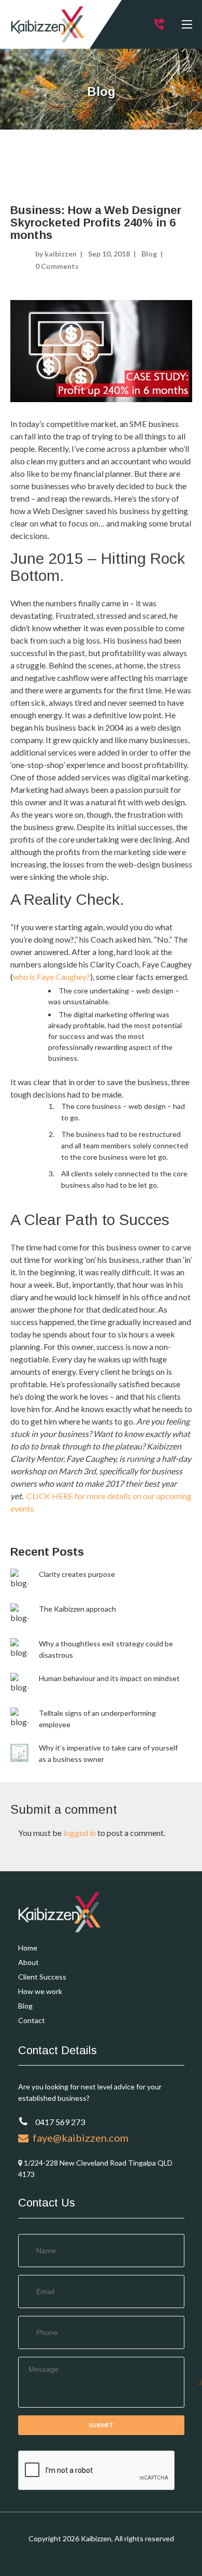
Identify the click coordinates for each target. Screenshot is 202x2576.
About (28, 1962)
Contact (32, 2020)
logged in (80, 1833)
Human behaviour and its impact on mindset (109, 1678)
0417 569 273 (59, 2122)
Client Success (42, 1977)
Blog (149, 254)
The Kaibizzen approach (77, 1609)
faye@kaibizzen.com (78, 2138)
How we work (40, 1991)
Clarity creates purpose (77, 1574)
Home (28, 1948)
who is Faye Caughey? (52, 977)
